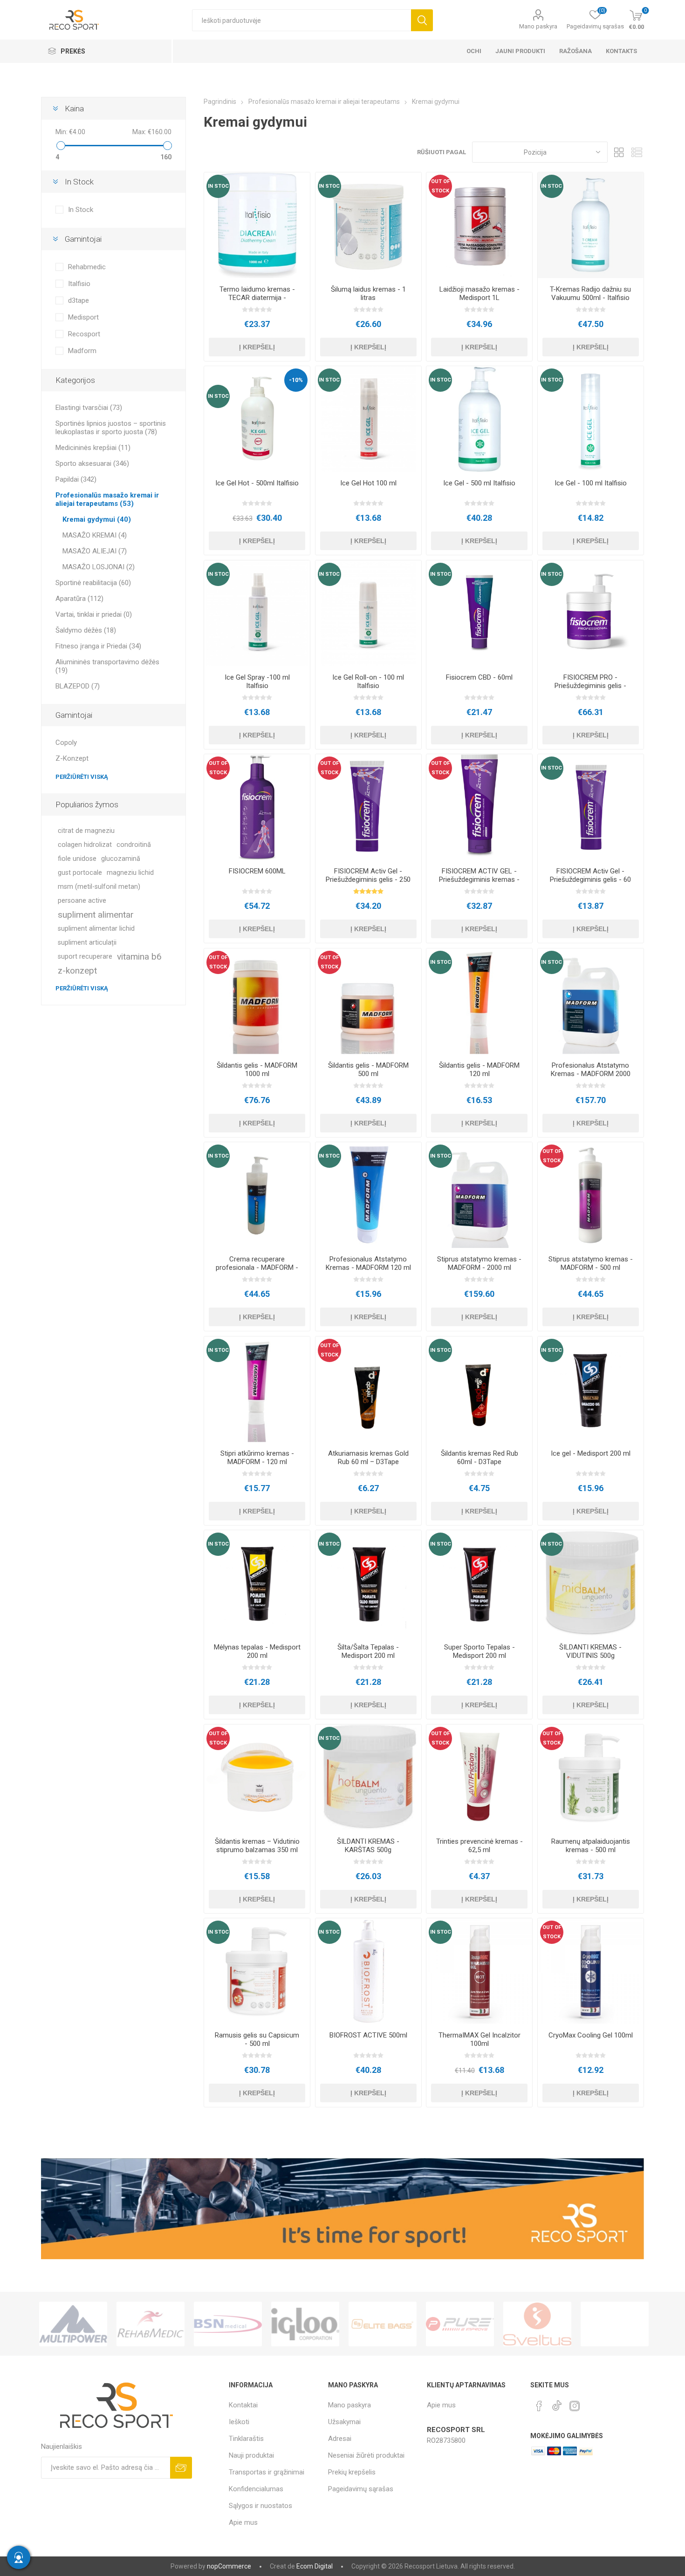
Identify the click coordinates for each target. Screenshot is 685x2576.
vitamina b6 (139, 957)
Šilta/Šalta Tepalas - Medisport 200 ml (368, 1651)
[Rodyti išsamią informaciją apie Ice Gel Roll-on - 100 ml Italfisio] (368, 613)
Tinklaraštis (246, 2439)
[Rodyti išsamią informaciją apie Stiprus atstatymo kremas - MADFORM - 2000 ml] (479, 1195)
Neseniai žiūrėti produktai (366, 2455)
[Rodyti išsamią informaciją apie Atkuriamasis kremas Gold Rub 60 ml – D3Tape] (368, 1389)
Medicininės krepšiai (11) (93, 448)
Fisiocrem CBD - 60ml (479, 677)
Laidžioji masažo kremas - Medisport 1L (479, 293)
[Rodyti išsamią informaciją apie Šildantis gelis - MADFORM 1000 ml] (257, 1001)
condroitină (134, 845)
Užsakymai (344, 2422)
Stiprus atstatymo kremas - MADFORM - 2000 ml (479, 1263)
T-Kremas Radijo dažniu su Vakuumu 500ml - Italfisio (590, 293)
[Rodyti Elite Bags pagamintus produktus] (305, 2324)
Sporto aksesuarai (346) (92, 463)
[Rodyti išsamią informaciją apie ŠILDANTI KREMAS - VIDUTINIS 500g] (591, 1583)
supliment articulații (87, 943)
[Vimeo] (557, 2403)
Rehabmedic (87, 267)
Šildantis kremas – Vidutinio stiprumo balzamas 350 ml (257, 1846)
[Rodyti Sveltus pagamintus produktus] (460, 2324)
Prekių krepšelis (352, 2472)
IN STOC (218, 186)
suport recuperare (85, 957)
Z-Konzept (72, 758)
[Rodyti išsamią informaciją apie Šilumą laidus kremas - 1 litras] (368, 225)
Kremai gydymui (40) (97, 519)
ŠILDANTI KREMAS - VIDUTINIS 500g (590, 1651)
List (637, 152)
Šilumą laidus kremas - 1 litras (368, 293)
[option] (73, 2324)
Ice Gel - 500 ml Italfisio (479, 483)
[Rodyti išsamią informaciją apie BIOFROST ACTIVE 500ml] (368, 1971)
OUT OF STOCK (440, 186)
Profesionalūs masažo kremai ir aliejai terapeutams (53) (107, 499)
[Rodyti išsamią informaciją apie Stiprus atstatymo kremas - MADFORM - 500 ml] (591, 1195)
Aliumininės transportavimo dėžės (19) (107, 666)
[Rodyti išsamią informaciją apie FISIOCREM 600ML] (257, 807)
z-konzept (77, 971)
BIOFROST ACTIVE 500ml (368, 2035)
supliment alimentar (96, 915)
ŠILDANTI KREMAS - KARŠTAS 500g (368, 1846)
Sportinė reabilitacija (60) (93, 583)
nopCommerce (229, 2566)
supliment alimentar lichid (96, 929)
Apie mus (243, 2522)
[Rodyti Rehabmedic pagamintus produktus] (73, 2324)
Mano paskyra (538, 26)
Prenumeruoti (181, 2468)
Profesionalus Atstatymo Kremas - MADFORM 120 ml (368, 1263)
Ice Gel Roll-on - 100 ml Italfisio (368, 681)
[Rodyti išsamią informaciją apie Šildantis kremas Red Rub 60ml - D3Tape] (479, 1389)
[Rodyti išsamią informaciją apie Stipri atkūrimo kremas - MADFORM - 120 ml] (257, 1389)
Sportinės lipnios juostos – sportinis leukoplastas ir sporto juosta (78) (111, 428)
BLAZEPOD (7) (78, 686)
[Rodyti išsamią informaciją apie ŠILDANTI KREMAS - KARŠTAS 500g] (368, 1777)
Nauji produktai (251, 2455)
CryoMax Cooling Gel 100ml (591, 2035)
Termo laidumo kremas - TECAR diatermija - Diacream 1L (257, 298)
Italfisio (79, 284)
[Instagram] (575, 2406)
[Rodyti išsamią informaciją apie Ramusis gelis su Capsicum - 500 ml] (257, 1971)
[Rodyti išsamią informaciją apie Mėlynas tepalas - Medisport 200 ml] (257, 1583)
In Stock (81, 210)
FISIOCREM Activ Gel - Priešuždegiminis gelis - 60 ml (590, 879)
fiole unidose (77, 859)
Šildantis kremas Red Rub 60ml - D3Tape (479, 1458)
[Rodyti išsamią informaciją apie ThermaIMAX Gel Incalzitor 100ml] (479, 1971)
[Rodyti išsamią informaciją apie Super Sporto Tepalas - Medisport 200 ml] (479, 1583)
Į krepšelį (257, 347)
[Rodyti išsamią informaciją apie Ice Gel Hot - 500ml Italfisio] (257, 419)
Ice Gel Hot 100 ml (368, 483)
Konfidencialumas (256, 2489)
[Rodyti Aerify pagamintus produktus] (537, 2324)
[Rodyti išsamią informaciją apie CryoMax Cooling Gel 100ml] (591, 1971)
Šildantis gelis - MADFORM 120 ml (479, 1070)
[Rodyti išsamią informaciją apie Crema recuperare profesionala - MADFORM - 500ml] (257, 1195)
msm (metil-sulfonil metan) (99, 887)
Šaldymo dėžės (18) (86, 630)
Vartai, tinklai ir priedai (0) (94, 614)
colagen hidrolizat (85, 845)
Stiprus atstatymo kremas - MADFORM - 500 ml (591, 1263)
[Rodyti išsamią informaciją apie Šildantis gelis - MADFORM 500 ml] (368, 1001)
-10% (296, 380)
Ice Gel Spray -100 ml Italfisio (257, 681)
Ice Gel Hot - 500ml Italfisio (257, 483)
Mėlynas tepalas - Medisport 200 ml (257, 1651)
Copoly (66, 743)
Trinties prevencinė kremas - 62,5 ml (479, 1846)
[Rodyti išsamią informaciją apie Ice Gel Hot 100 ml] (368, 419)
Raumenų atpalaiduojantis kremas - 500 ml (591, 1846)
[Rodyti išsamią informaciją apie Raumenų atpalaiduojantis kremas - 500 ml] (591, 1777)
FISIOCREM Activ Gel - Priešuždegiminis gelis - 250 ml (368, 879)
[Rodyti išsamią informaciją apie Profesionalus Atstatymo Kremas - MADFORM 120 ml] (368, 1195)
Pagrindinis (220, 102)
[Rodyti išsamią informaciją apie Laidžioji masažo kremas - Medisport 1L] (479, 225)
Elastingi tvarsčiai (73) (89, 408)
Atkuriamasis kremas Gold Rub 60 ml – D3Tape (368, 1458)
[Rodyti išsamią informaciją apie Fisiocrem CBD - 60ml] (479, 613)
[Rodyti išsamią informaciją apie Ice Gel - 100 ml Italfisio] (591, 419)
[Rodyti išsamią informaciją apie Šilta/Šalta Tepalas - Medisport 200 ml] (368, 1583)
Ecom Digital (315, 2566)
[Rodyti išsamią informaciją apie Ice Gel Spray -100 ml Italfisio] (257, 613)
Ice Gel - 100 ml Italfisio (591, 483)
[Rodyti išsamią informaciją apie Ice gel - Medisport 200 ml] (591, 1389)
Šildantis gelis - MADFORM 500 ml (368, 1070)
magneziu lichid (130, 873)
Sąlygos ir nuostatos (260, 2506)
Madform (82, 351)
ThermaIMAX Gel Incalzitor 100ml (479, 2039)
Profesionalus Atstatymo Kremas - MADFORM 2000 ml (591, 1074)
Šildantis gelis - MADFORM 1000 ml (257, 1070)
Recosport (84, 334)
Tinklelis (619, 152)
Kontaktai (243, 2405)
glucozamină (121, 859)
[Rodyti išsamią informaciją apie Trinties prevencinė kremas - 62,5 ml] (479, 1777)
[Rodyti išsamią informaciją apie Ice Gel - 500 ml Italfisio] (479, 419)
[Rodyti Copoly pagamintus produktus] (615, 2324)
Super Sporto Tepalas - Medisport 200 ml (479, 1651)
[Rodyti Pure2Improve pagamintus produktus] (383, 2324)
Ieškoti (422, 20)
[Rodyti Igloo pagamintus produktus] (228, 2324)
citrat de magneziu (86, 831)
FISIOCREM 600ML (257, 871)
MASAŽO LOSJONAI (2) (99, 567)
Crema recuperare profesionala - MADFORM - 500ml (257, 1268)
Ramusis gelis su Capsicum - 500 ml (257, 2039)
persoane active (82, 901)
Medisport (83, 317)
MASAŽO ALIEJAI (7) (95, 551)
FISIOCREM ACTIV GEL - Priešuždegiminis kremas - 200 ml (479, 879)
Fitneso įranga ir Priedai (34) (98, 646)
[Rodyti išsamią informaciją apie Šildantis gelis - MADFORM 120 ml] (479, 1001)
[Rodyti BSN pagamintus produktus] (151, 2324)
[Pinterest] (539, 2406)
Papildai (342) (76, 479)
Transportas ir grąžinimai (267, 2472)
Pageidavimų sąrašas (361, 2489)
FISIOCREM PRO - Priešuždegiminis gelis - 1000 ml (590, 686)
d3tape (79, 300)
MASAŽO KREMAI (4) (95, 535)
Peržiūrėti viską (82, 777)
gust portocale (80, 873)
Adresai (340, 2439)
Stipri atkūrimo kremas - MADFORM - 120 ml (257, 1458)
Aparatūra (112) (79, 599)
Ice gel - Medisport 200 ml (591, 1453)
